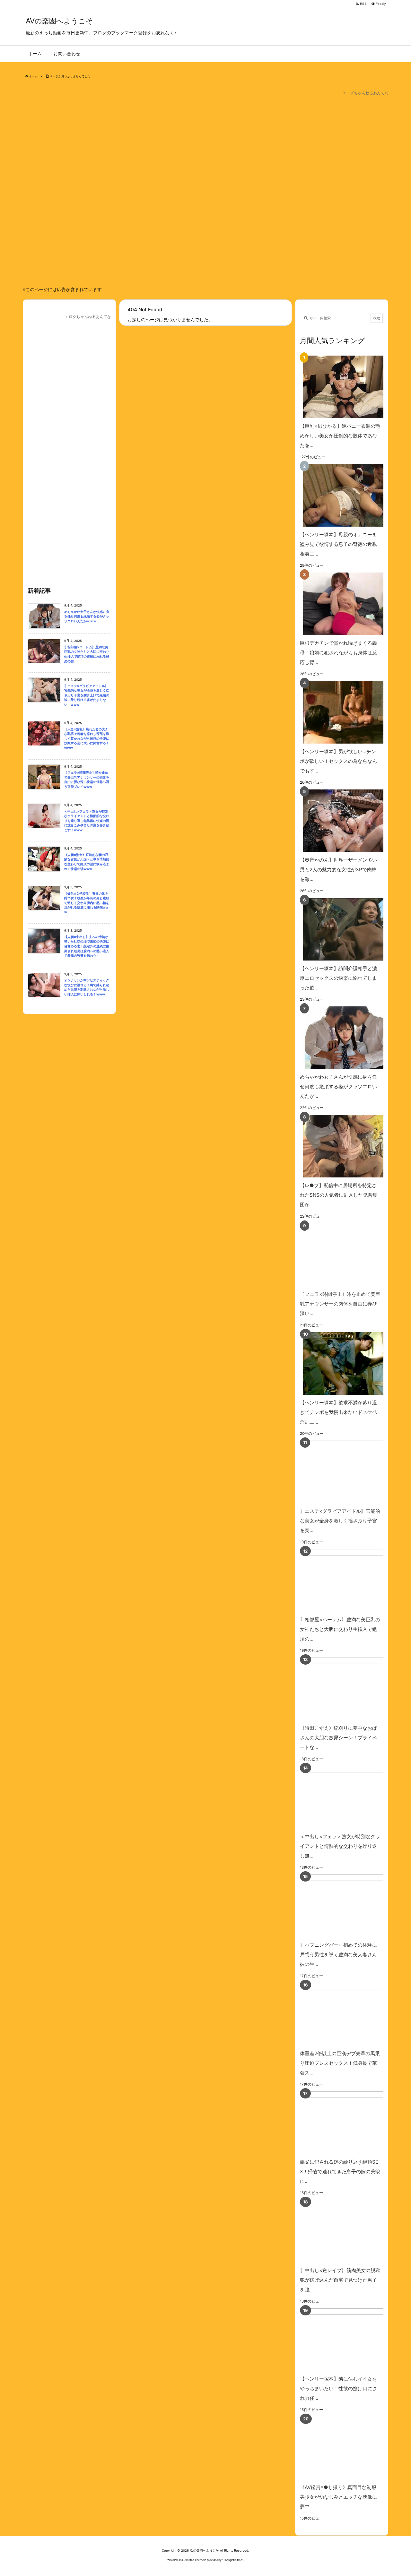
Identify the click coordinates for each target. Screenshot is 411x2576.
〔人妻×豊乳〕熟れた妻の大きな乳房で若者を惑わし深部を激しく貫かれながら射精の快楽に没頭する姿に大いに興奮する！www (87, 739)
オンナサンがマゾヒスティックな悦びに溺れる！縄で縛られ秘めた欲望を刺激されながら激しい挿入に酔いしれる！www (87, 987)
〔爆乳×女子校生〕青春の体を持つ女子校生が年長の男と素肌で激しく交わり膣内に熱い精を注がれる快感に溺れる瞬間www (87, 903)
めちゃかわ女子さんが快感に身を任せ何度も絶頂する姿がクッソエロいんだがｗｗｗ (87, 616)
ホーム (33, 76)
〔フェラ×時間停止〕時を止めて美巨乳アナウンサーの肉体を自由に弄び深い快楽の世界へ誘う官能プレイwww (87, 780)
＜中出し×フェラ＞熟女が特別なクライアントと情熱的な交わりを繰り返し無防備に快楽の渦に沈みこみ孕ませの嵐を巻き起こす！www (87, 821)
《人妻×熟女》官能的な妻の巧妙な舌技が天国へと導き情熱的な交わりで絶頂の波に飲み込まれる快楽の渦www (87, 862)
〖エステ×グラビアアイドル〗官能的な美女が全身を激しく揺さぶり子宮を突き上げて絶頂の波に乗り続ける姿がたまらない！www (87, 695)
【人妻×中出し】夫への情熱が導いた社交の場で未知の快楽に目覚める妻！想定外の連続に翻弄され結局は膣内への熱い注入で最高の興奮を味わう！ (87, 946)
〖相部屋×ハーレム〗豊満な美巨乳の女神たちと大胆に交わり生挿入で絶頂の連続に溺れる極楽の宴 (87, 654)
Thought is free (233, 2560)
